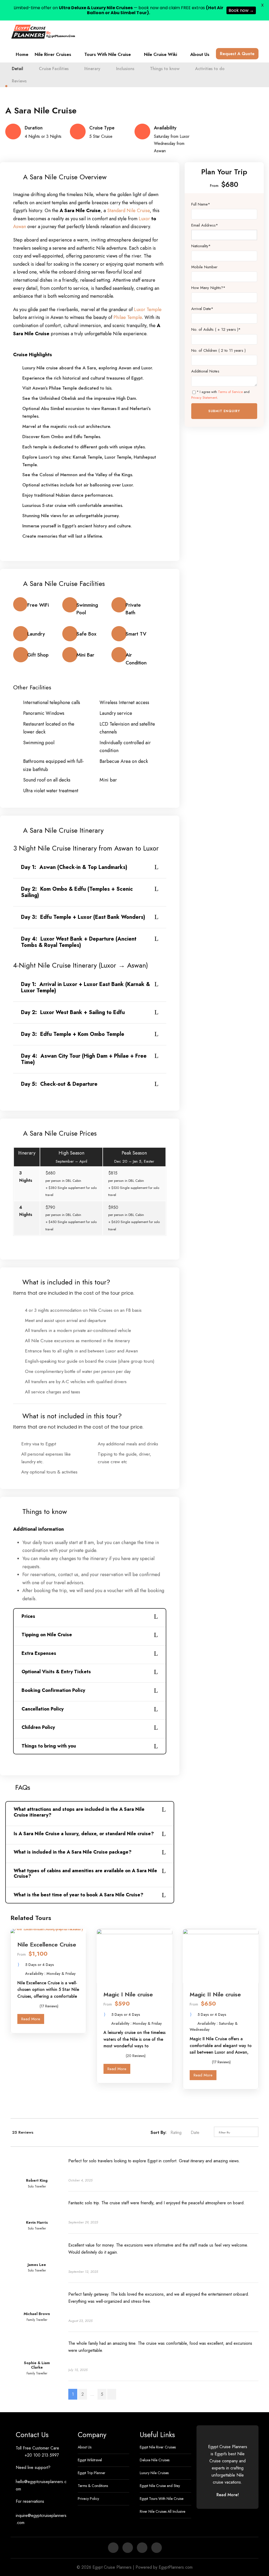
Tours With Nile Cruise (108, 54)
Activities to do (210, 69)
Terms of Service (230, 392)
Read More (31, 2019)
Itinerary (92, 69)
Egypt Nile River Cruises (158, 2447)
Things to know (165, 69)
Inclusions (125, 69)
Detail (17, 69)
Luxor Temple (148, 309)
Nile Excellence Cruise (47, 1944)
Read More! (228, 2495)
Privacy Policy (88, 2499)
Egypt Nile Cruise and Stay (160, 2486)
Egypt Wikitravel (90, 2460)
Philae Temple (128, 317)
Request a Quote (237, 54)
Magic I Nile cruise (128, 1994)
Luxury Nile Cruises (154, 2473)
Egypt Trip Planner (92, 2473)
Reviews (19, 81)
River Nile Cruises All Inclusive (162, 2511)
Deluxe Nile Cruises (155, 2460)
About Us (200, 54)
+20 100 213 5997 (42, 2455)
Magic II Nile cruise (215, 1994)
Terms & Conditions (93, 2486)
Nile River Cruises (53, 54)
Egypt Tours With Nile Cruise (162, 2499)
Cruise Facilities (54, 69)
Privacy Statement (204, 398)
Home (22, 54)
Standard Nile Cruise (128, 211)
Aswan (20, 227)
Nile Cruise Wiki (161, 54)
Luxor (145, 219)
